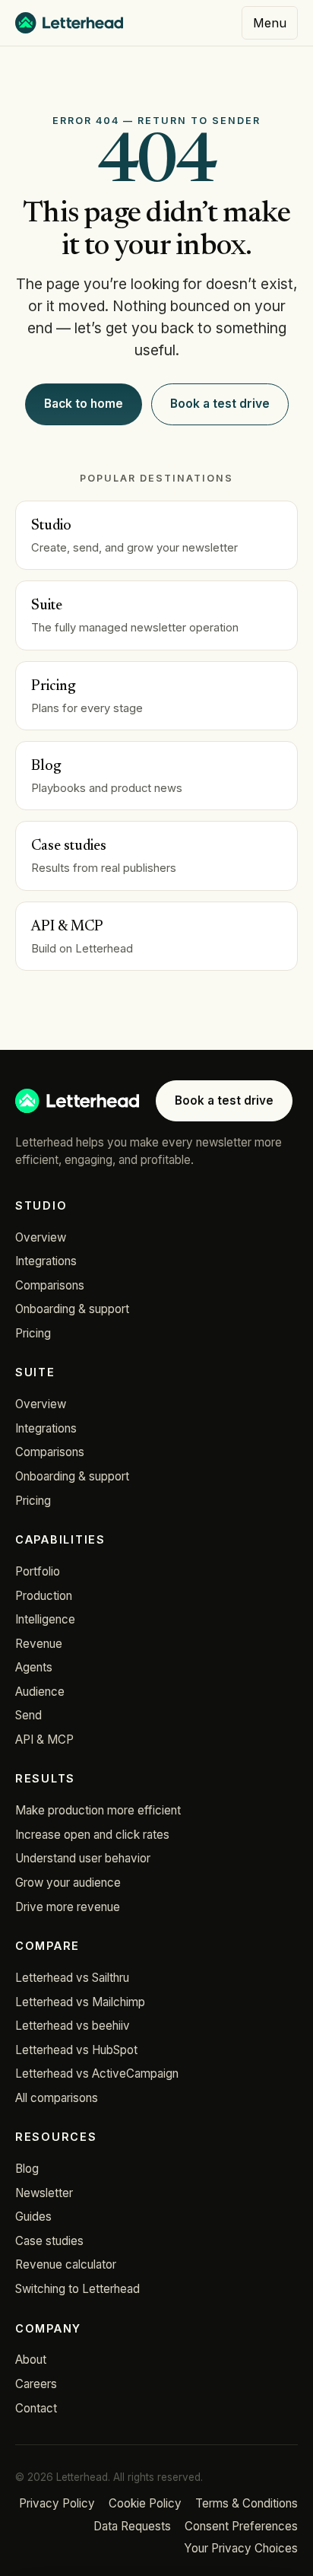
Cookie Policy (145, 2503)
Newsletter (44, 2193)
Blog (27, 2169)
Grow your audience (68, 1883)
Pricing (33, 1333)
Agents (34, 1667)
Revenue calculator (66, 2264)
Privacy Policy (57, 2503)
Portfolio (38, 1571)
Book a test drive (220, 404)
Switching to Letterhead (77, 2289)
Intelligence (45, 1619)
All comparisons (57, 2098)
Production (44, 1596)
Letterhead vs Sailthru (72, 1978)
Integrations (46, 1261)
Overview (41, 1237)
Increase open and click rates (92, 1835)
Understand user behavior (83, 1858)
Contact (36, 2408)
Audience (40, 1692)
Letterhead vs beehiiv (73, 2026)
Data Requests (132, 2526)
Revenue (39, 1644)
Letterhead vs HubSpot (76, 2050)
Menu (270, 23)
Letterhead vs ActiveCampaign (97, 2074)
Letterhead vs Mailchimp (80, 2002)
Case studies (49, 2241)
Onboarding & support (72, 1309)
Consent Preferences (241, 2526)
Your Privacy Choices (241, 2548)
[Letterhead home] (69, 23)
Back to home (84, 404)
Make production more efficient (98, 1810)
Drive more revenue (68, 1907)
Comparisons (50, 1285)
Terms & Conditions (247, 2503)
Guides (33, 2217)
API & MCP (44, 1740)
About (31, 2360)
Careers (36, 2384)
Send (28, 1715)
